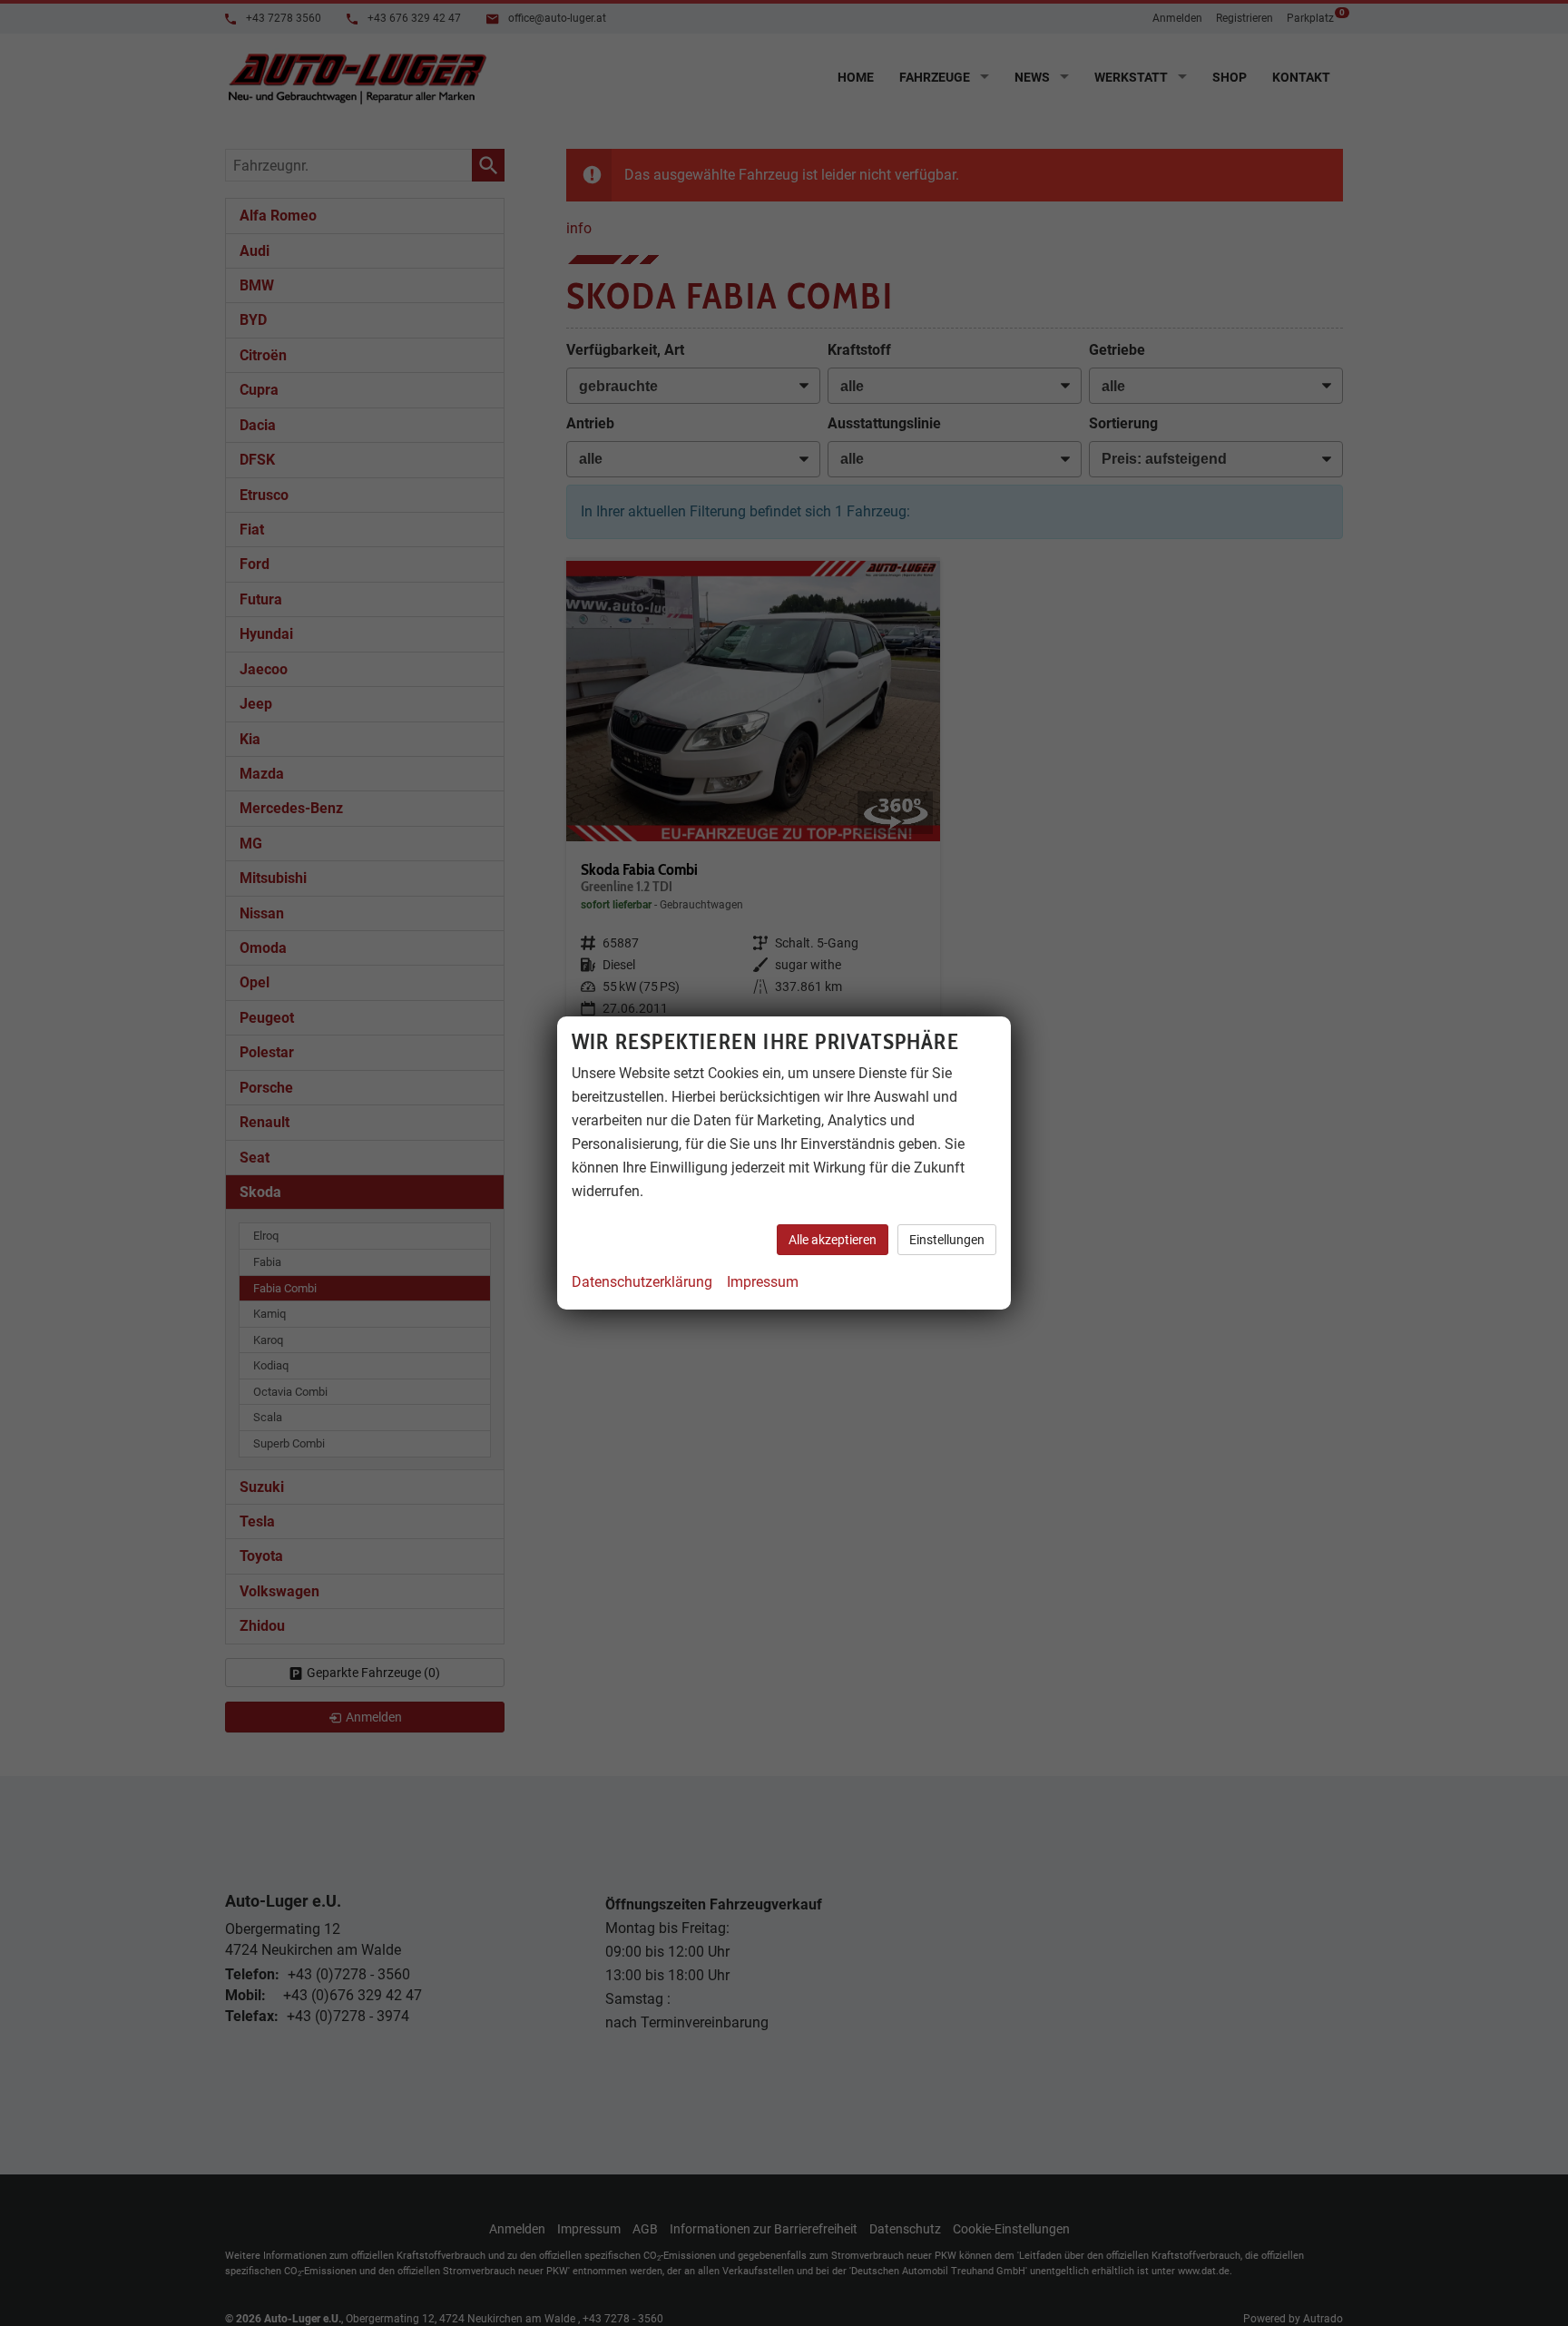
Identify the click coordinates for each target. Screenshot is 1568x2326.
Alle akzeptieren (833, 1240)
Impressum (763, 1282)
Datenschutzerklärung (642, 1282)
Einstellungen (947, 1240)
